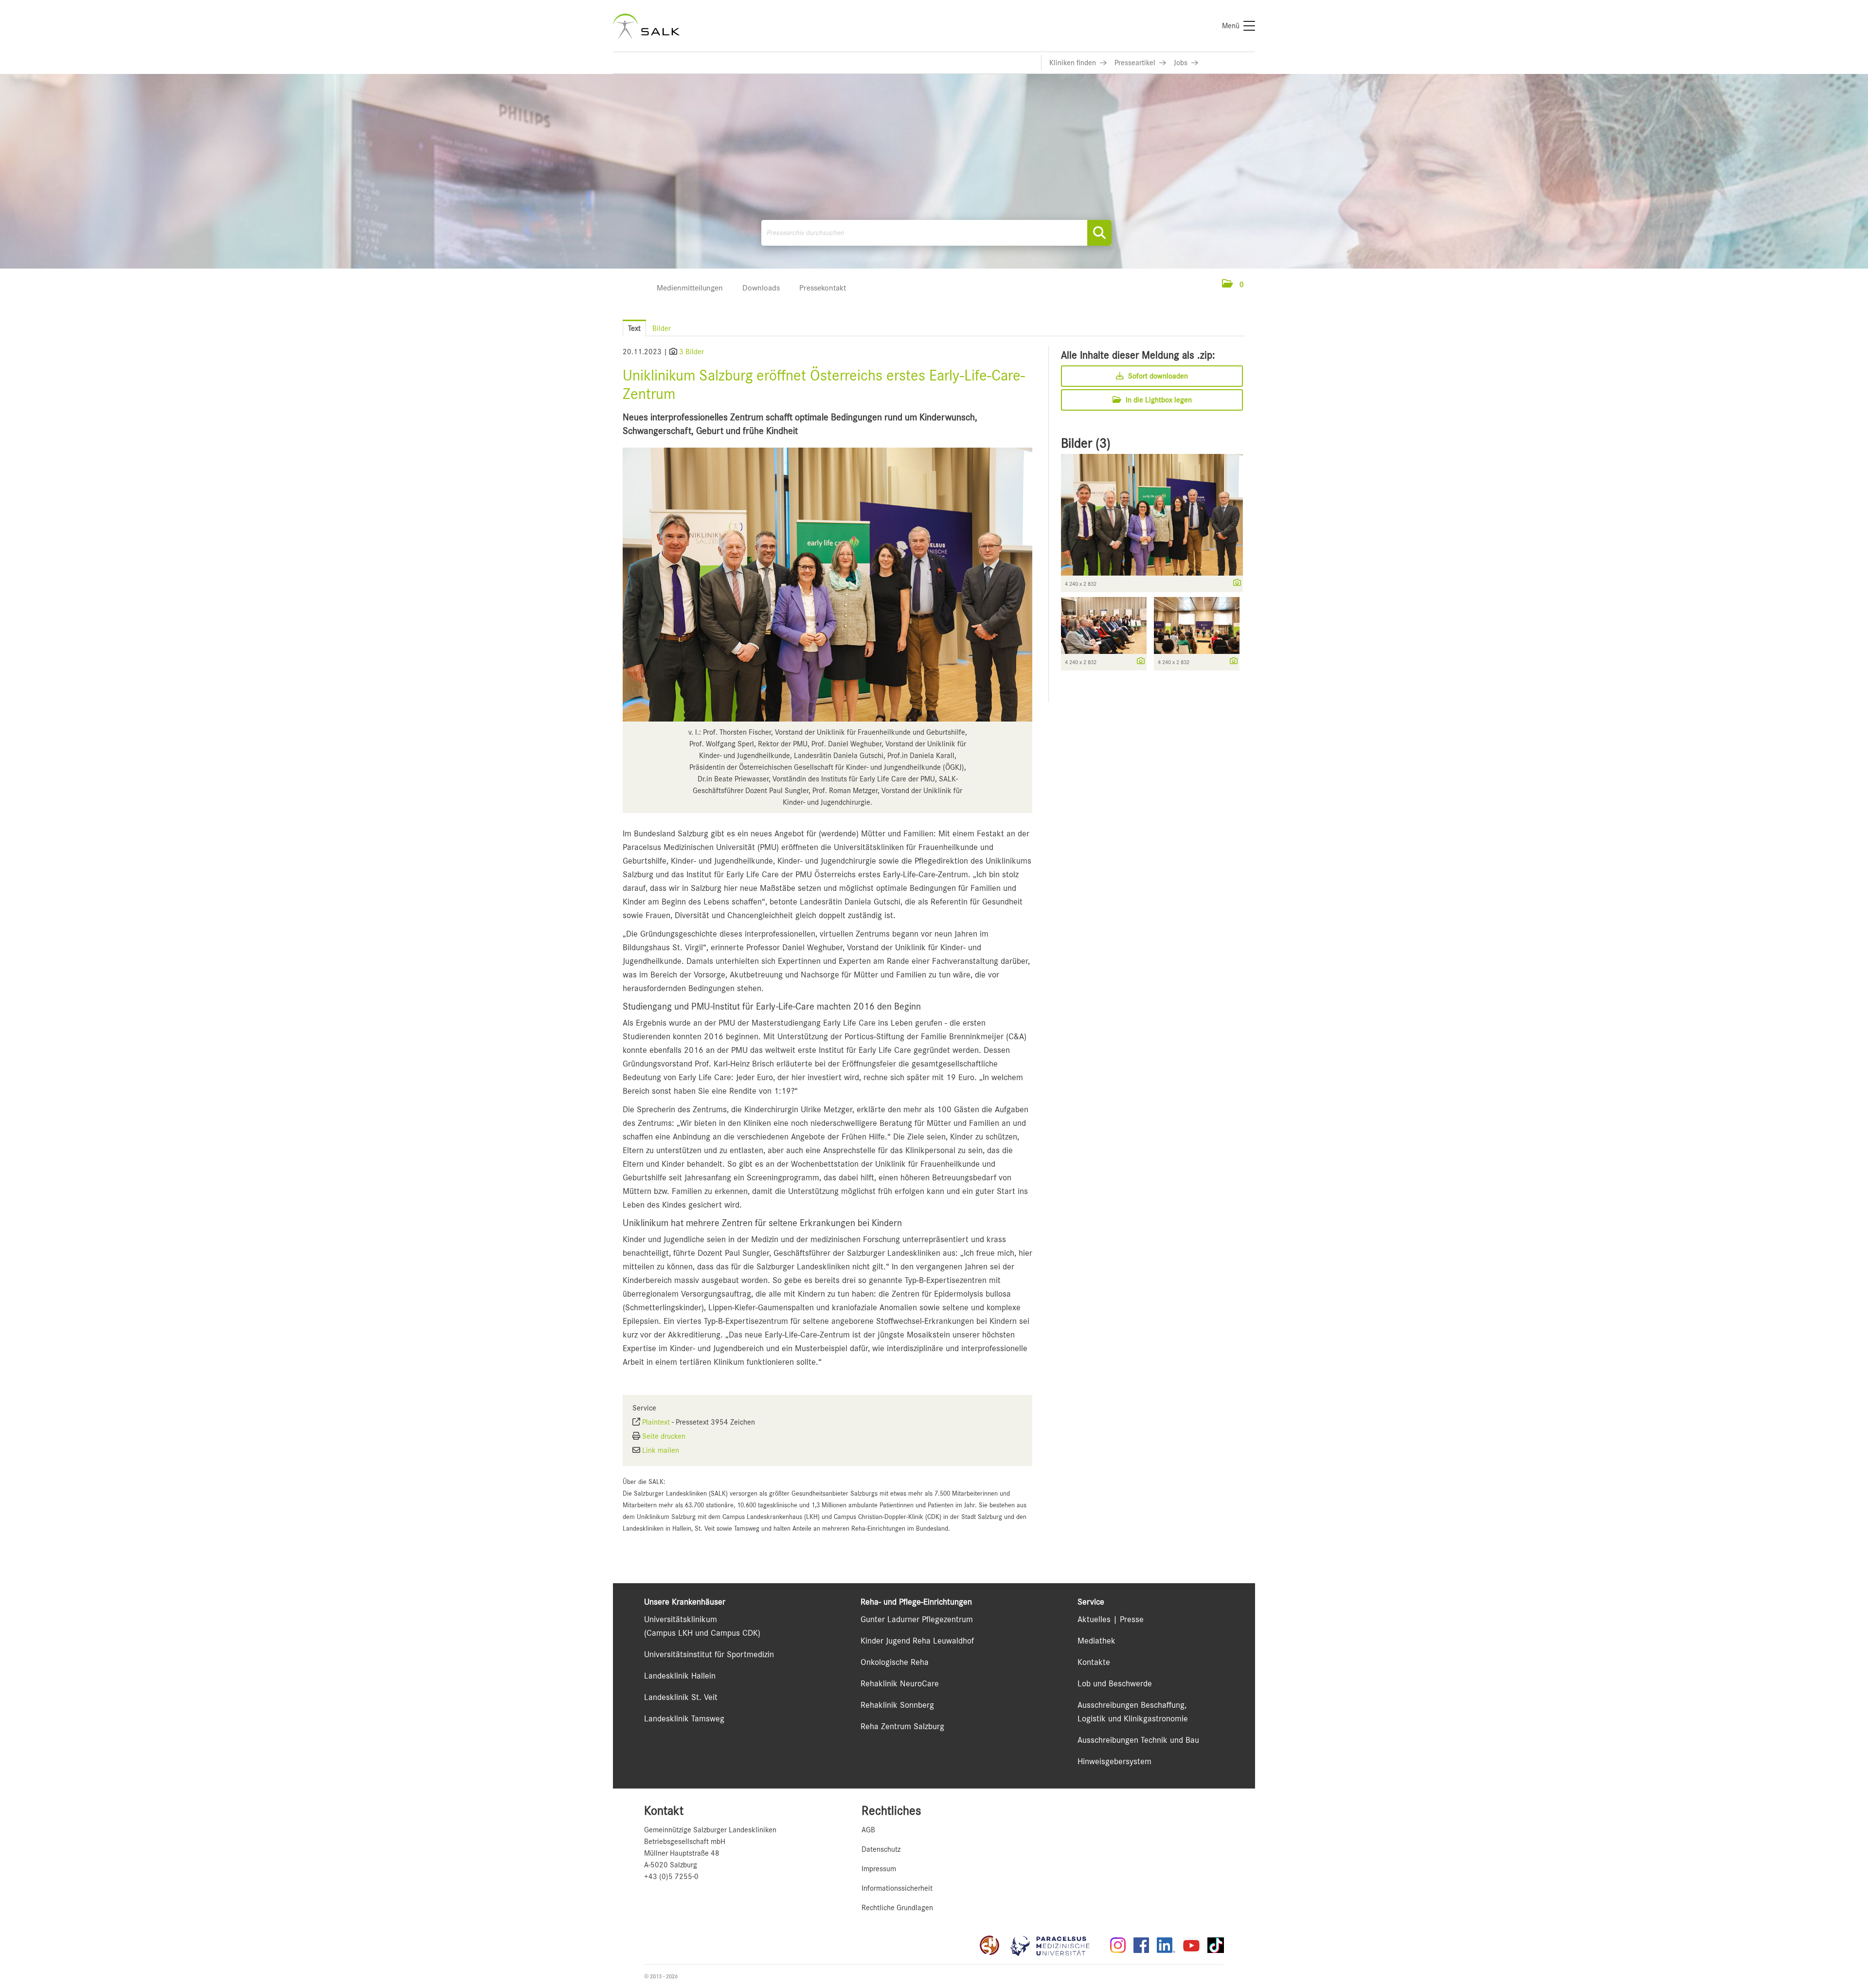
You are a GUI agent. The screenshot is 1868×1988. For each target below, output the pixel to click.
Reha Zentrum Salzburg (902, 1726)
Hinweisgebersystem (1114, 1761)
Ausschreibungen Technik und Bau (1138, 1740)
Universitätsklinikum (681, 1619)
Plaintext (656, 1422)
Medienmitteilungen (690, 288)
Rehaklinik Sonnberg (897, 1705)
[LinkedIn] (1166, 1945)
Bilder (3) (1086, 443)
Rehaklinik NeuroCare (900, 1683)
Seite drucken (664, 1436)
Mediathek (1096, 1641)
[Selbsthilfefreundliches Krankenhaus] (989, 1945)
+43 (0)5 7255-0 (671, 1877)
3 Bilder (692, 352)
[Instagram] (1118, 1945)
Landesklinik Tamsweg (684, 1718)
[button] (1233, 285)
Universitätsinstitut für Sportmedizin (709, 1654)
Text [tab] (634, 328)
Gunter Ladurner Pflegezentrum (917, 1619)
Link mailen (661, 1450)
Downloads (761, 288)
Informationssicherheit (897, 1888)
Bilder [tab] (662, 328)
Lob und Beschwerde (1115, 1683)
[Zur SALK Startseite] (646, 26)
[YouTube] (1191, 1945)
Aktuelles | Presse (1111, 1619)
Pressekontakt (823, 288)
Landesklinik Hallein (680, 1676)
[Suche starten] (1099, 233)
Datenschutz (881, 1849)
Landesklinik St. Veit (681, 1697)
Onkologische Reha (895, 1662)
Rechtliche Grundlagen (897, 1908)
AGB (868, 1830)
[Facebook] (1141, 1945)
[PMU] (1055, 1945)
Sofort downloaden (1157, 376)
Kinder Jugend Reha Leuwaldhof (917, 1641)
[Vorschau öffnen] (827, 585)
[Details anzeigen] (1235, 583)
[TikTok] (1216, 1945)
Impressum (879, 1869)
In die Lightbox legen (1158, 400)
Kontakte (1094, 1662)
